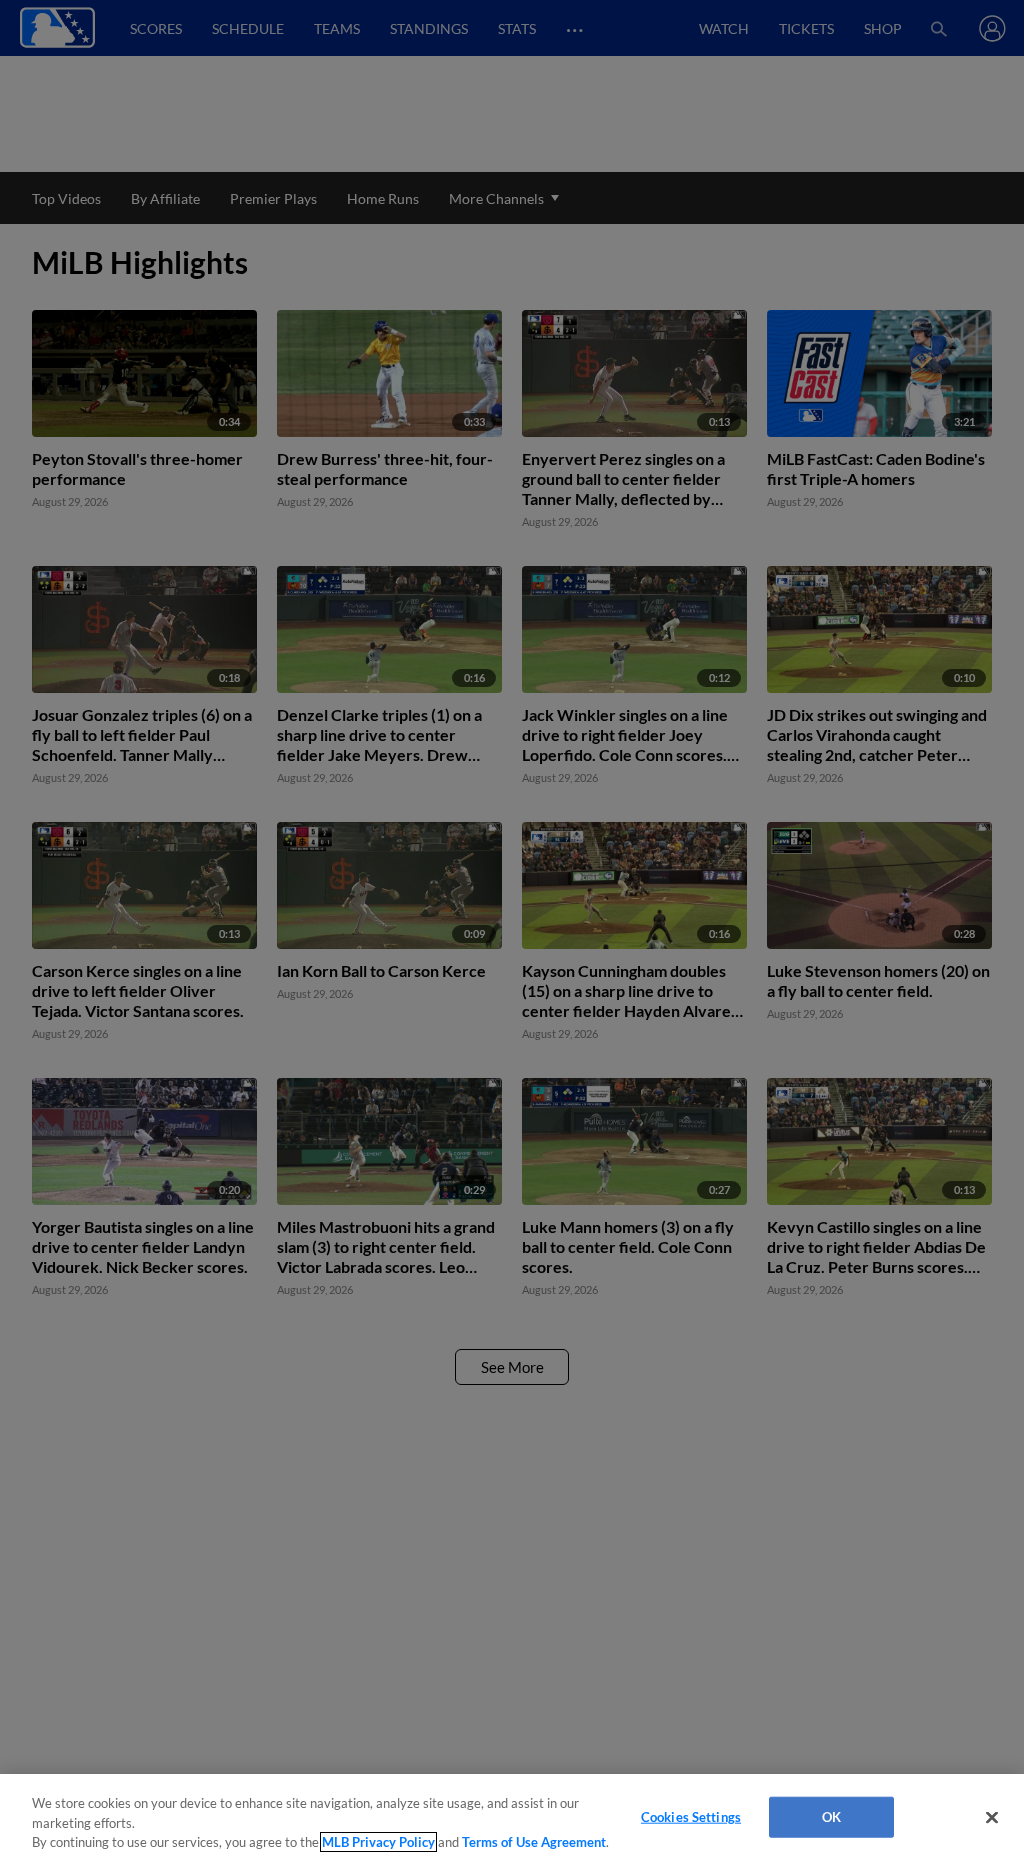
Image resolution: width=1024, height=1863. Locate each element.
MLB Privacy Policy (378, 1842)
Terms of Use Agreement (534, 1842)
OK (831, 1816)
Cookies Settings (691, 1816)
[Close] (992, 1817)
